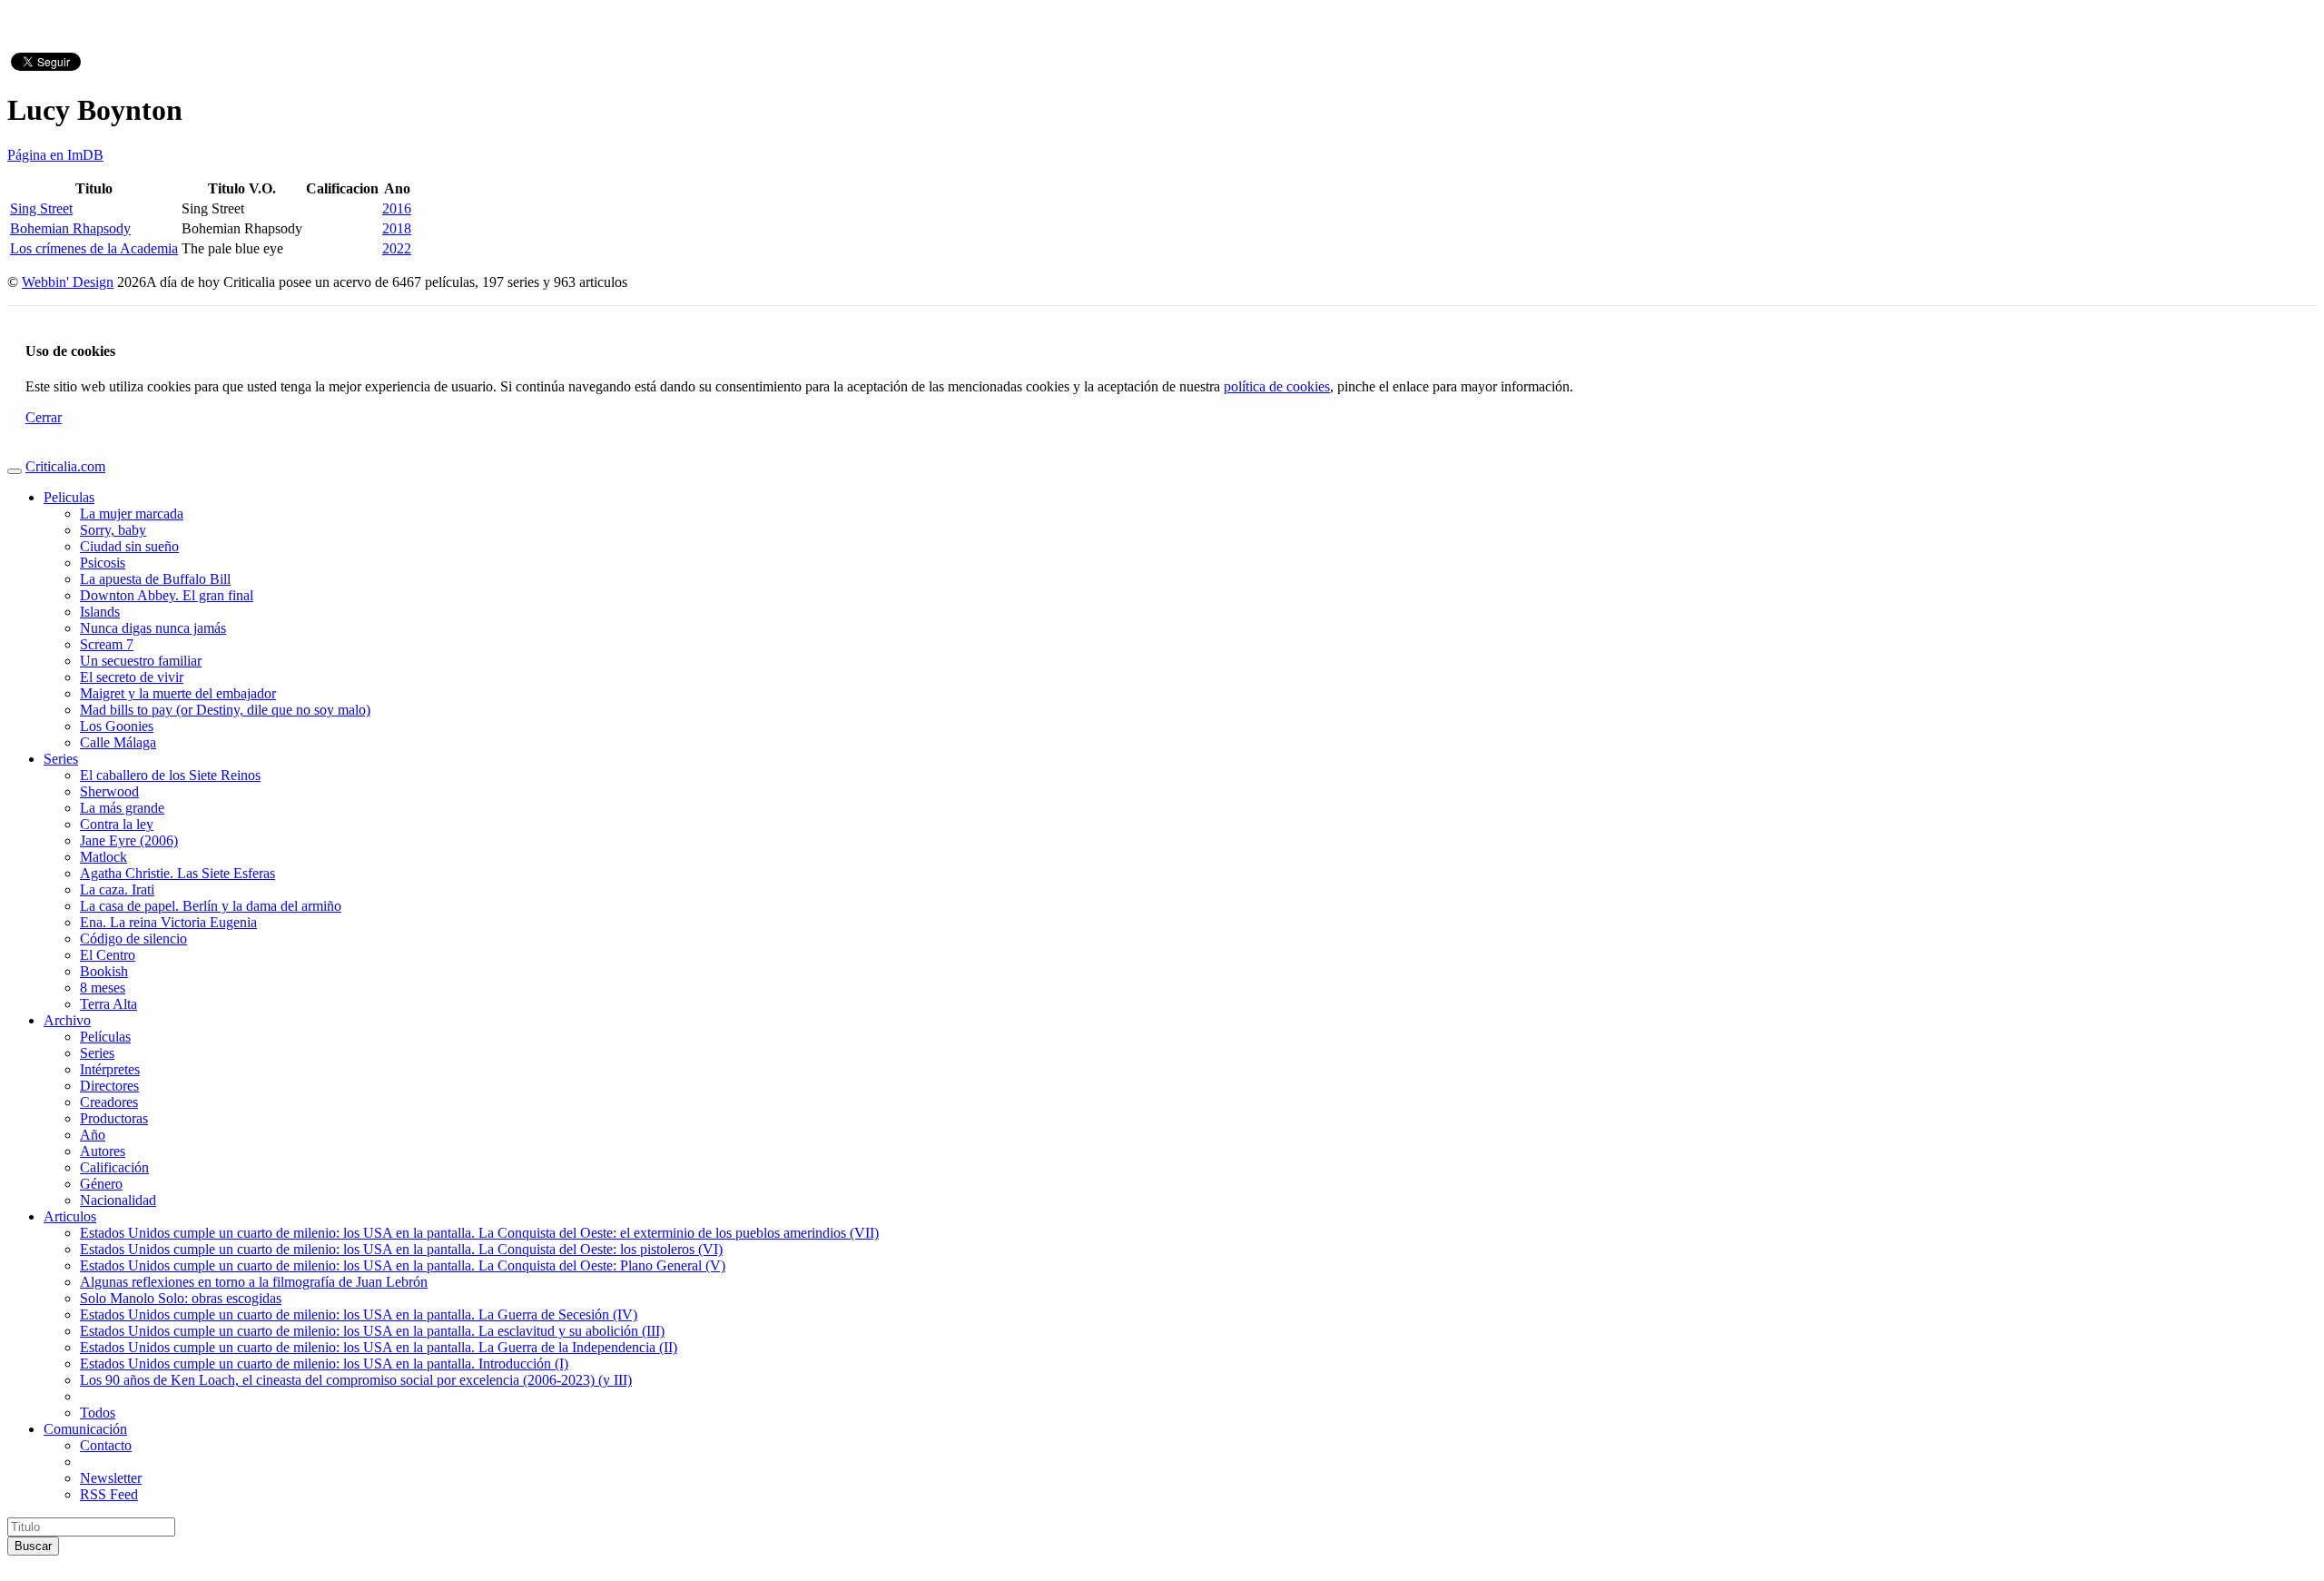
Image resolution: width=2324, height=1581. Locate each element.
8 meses (103, 988)
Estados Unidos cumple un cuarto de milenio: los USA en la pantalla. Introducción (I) (324, 1364)
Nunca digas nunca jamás (153, 628)
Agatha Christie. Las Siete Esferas (177, 873)
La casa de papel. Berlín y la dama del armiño (211, 906)
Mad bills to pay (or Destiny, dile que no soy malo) (225, 710)
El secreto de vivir (132, 677)
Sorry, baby (113, 530)
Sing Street (41, 208)
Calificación (114, 1167)
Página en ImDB (55, 155)
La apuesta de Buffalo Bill (155, 579)
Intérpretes (110, 1069)
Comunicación (85, 1429)
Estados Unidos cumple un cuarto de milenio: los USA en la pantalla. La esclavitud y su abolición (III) (372, 1331)
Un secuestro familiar (141, 661)
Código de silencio (133, 939)
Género (101, 1184)
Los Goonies (117, 726)
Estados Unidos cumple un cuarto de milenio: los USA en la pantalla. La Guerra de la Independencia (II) (379, 1347)
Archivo (67, 1020)
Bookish (104, 971)
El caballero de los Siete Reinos (170, 775)
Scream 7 (107, 644)
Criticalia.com (65, 466)
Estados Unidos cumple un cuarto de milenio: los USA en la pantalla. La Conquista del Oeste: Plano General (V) (403, 1265)
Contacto (106, 1445)
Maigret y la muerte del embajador (178, 693)
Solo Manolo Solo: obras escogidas (181, 1298)
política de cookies (1277, 386)
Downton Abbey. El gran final (167, 595)
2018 (397, 228)
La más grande (122, 808)
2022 (397, 248)
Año (93, 1135)
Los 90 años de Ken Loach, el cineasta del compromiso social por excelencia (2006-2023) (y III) (356, 1380)
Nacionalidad (118, 1200)
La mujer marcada (132, 514)
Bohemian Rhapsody (70, 228)
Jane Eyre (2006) (129, 840)
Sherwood (109, 791)
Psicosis (103, 563)
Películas (105, 1037)
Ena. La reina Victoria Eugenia (168, 922)
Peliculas (69, 497)
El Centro (108, 955)
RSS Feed (109, 1494)
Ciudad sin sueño (129, 546)
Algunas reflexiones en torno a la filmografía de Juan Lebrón (254, 1282)
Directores (109, 1086)
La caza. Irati (117, 889)
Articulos (70, 1216)
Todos (98, 1413)
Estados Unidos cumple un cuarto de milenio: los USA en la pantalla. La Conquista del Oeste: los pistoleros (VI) (401, 1249)
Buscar (33, 1546)
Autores (103, 1151)
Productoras (114, 1118)
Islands (100, 612)
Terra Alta (108, 1004)
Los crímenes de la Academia (94, 248)
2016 (397, 208)
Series (61, 759)
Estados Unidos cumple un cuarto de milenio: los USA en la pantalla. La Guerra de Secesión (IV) (359, 1314)
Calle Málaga (118, 742)
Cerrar (44, 417)
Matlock (103, 857)
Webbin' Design (68, 282)
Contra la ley (117, 824)
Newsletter (111, 1478)
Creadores (109, 1102)
